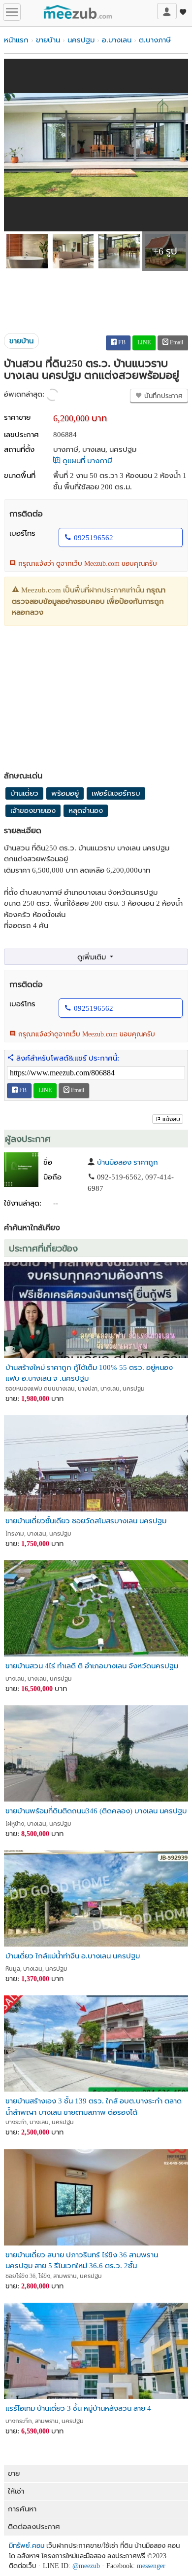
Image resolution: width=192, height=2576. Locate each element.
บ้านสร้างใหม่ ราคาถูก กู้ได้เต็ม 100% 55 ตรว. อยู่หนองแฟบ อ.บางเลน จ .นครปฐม (89, 1373)
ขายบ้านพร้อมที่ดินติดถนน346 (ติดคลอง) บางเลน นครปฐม (96, 1811)
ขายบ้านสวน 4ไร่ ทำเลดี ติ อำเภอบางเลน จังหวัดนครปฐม (92, 1666)
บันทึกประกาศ (162, 396)
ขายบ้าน (48, 40)
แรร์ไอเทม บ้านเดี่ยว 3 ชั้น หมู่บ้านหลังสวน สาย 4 (78, 2408)
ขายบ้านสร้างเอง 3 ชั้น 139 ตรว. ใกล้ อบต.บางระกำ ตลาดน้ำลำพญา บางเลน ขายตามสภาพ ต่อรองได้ (94, 2106)
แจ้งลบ (171, 1119)
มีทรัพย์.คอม (27, 2546)
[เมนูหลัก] (12, 12)
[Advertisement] (96, 301)
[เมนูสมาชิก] (167, 11)
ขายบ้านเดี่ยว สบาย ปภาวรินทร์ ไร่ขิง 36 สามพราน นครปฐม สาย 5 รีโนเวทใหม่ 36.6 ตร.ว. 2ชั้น (82, 2260)
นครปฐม (81, 40)
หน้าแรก (16, 40)
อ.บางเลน (117, 40)
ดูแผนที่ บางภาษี (86, 461)
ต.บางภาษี (155, 40)
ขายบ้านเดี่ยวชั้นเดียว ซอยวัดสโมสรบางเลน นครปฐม (86, 1521)
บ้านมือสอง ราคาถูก (128, 1162)
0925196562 (94, 538)
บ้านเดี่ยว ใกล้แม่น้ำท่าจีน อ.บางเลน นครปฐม (73, 1956)
